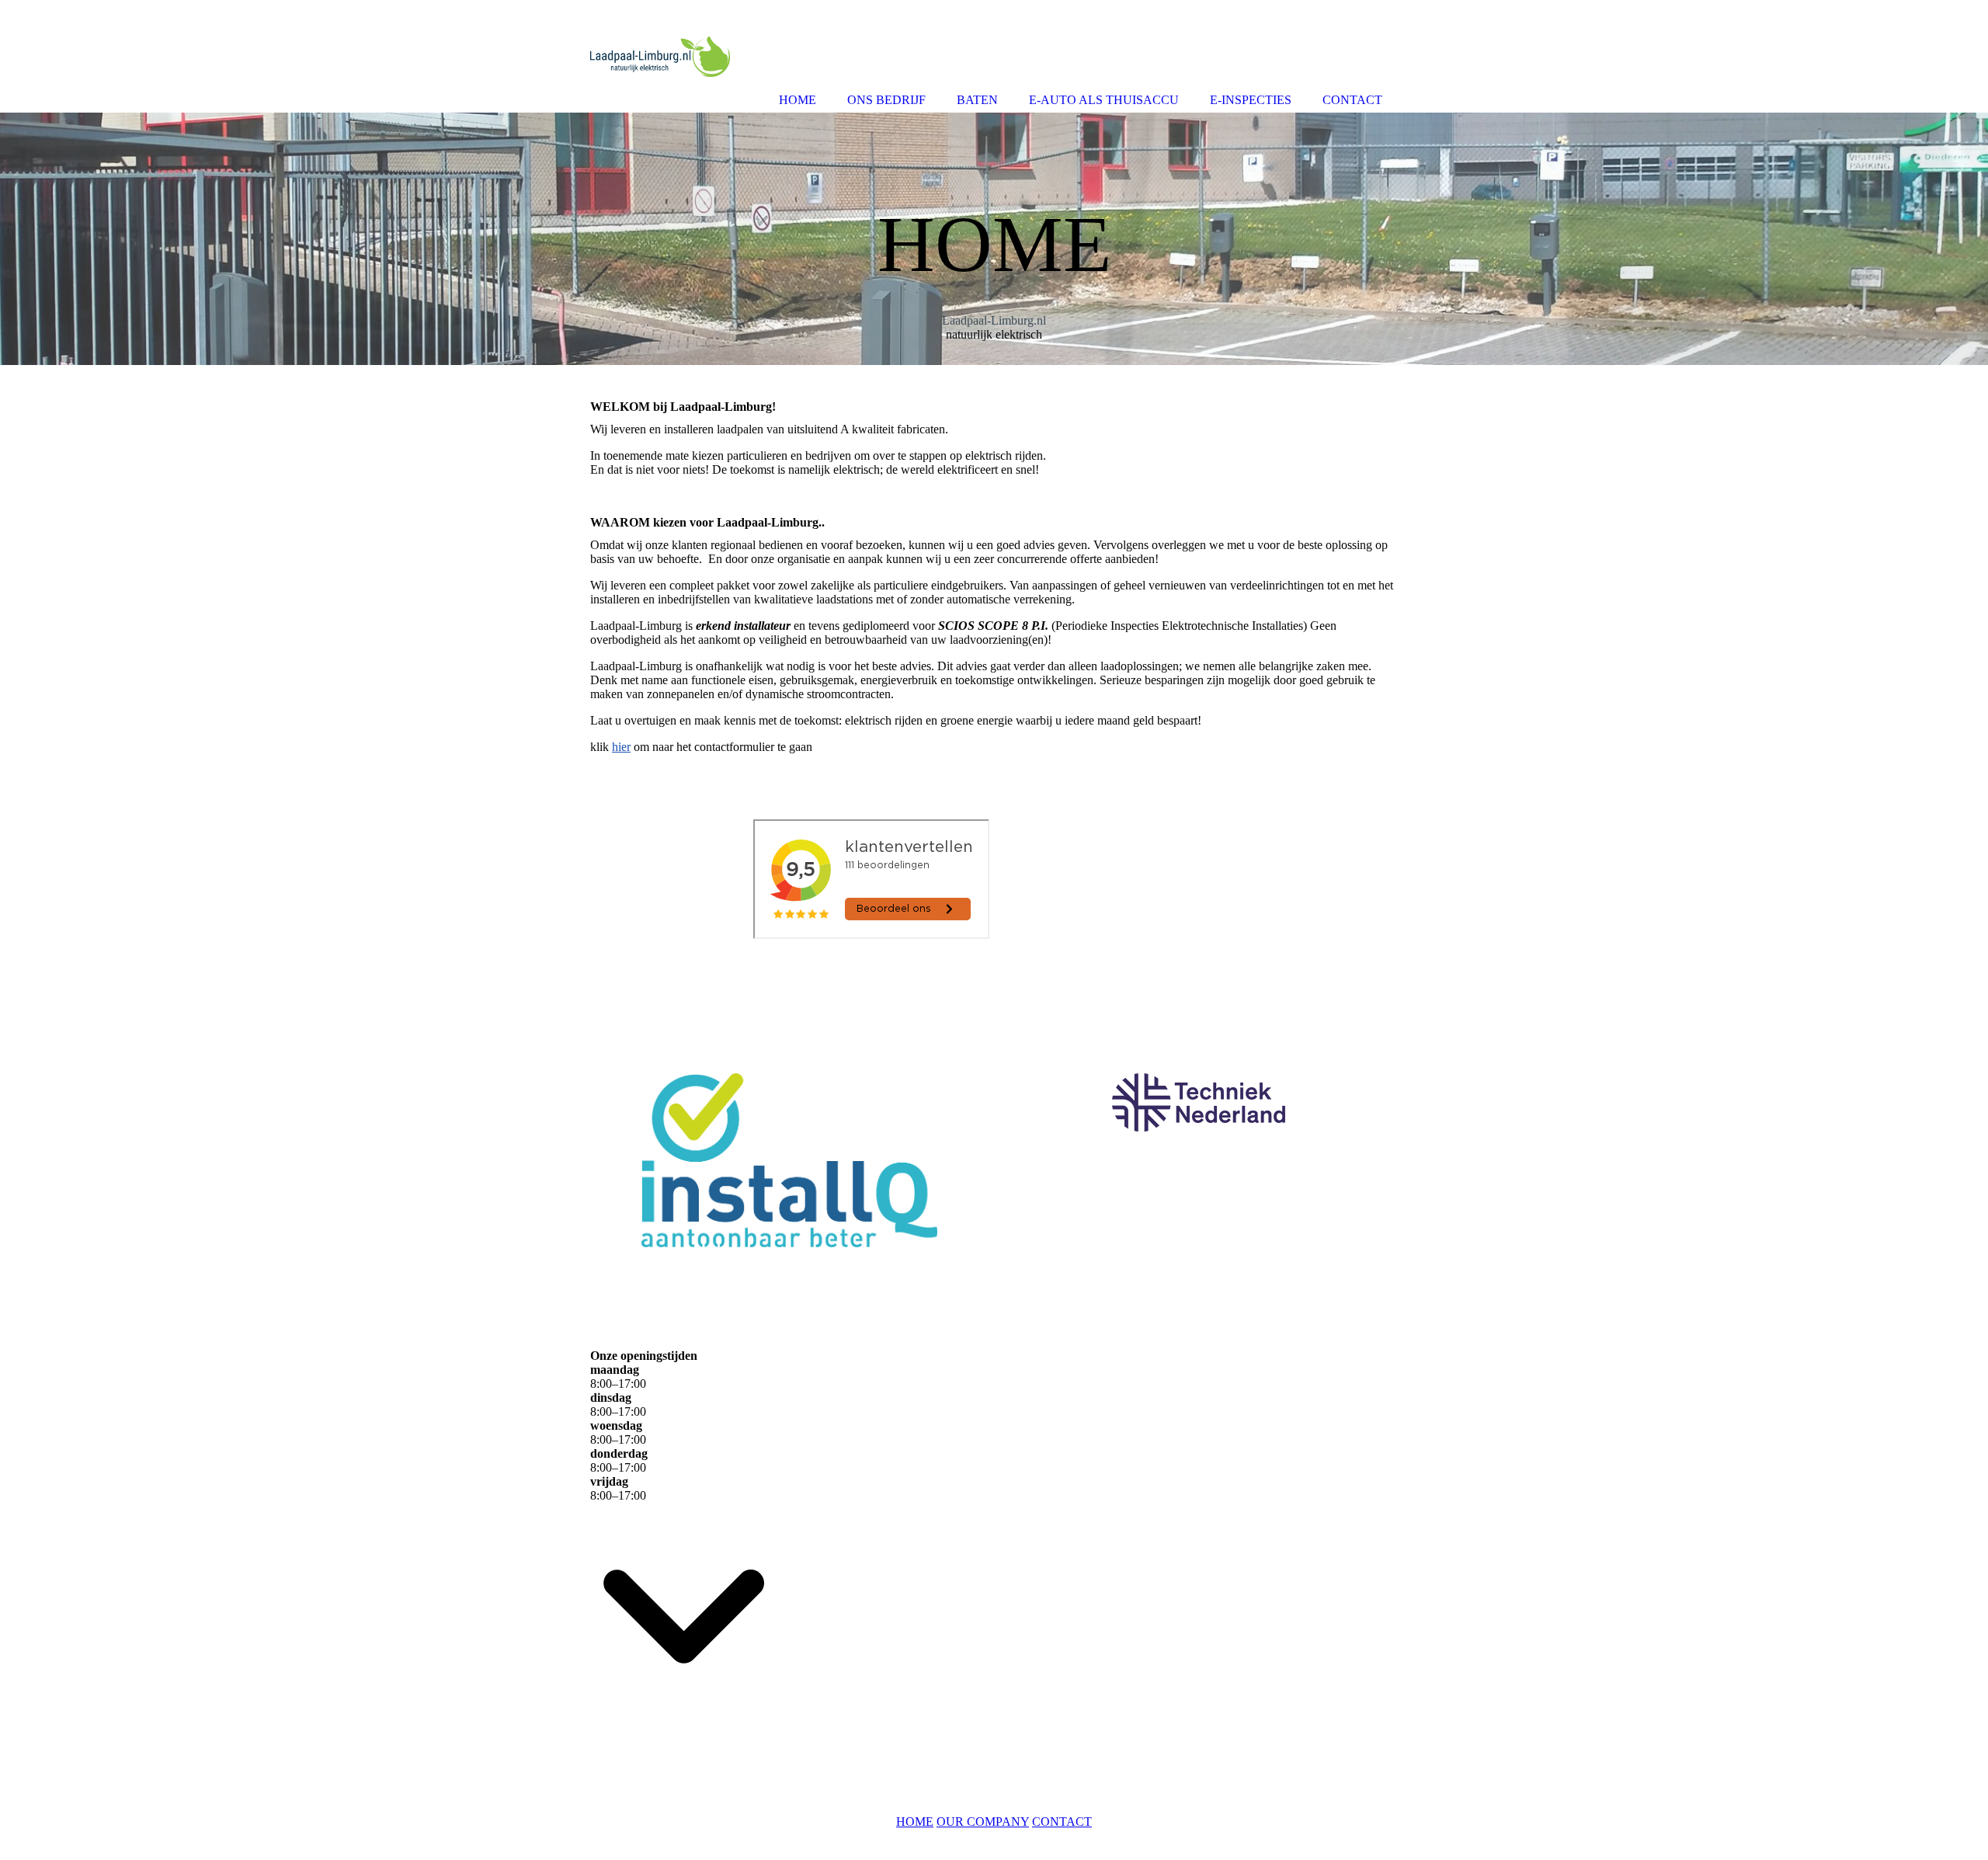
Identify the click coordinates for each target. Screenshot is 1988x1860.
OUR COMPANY (983, 1822)
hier (621, 747)
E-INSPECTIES (1251, 100)
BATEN (977, 100)
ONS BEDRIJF (886, 100)
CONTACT (1062, 1822)
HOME (915, 1822)
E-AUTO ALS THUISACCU (1104, 100)
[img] (994, 239)
